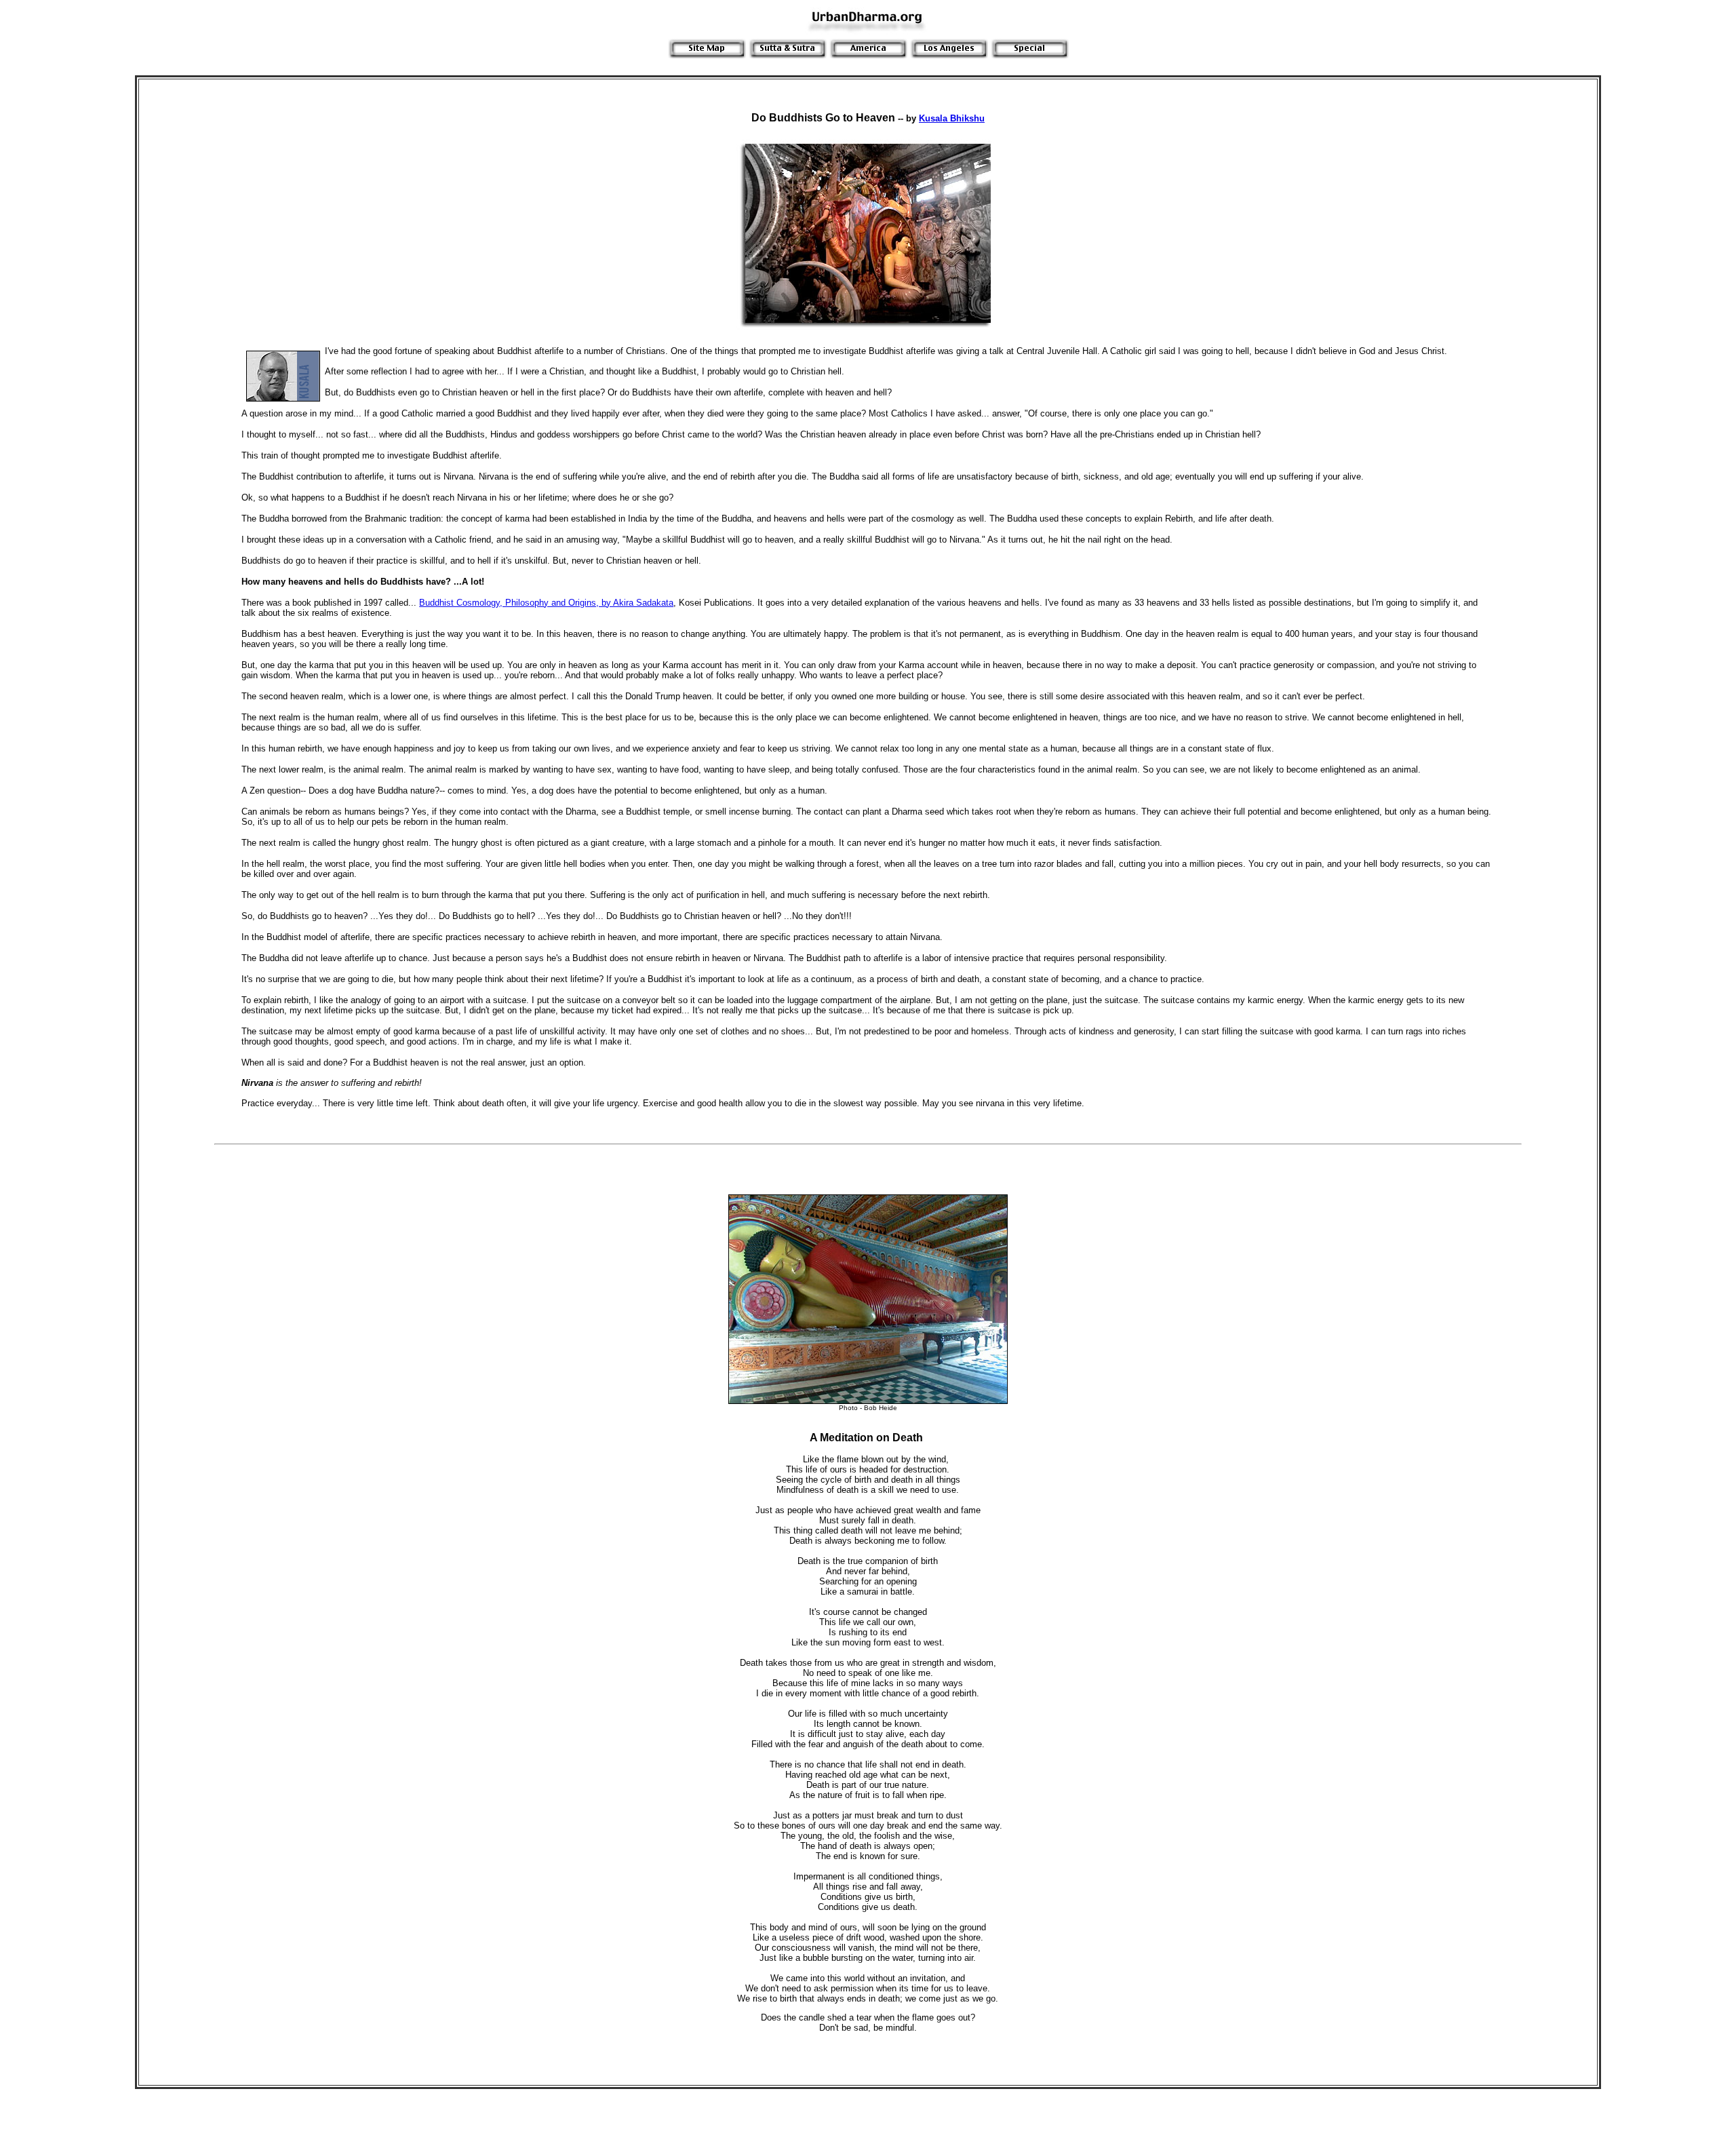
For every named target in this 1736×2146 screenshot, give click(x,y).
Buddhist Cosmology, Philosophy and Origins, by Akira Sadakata (546, 603)
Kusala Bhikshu (952, 118)
